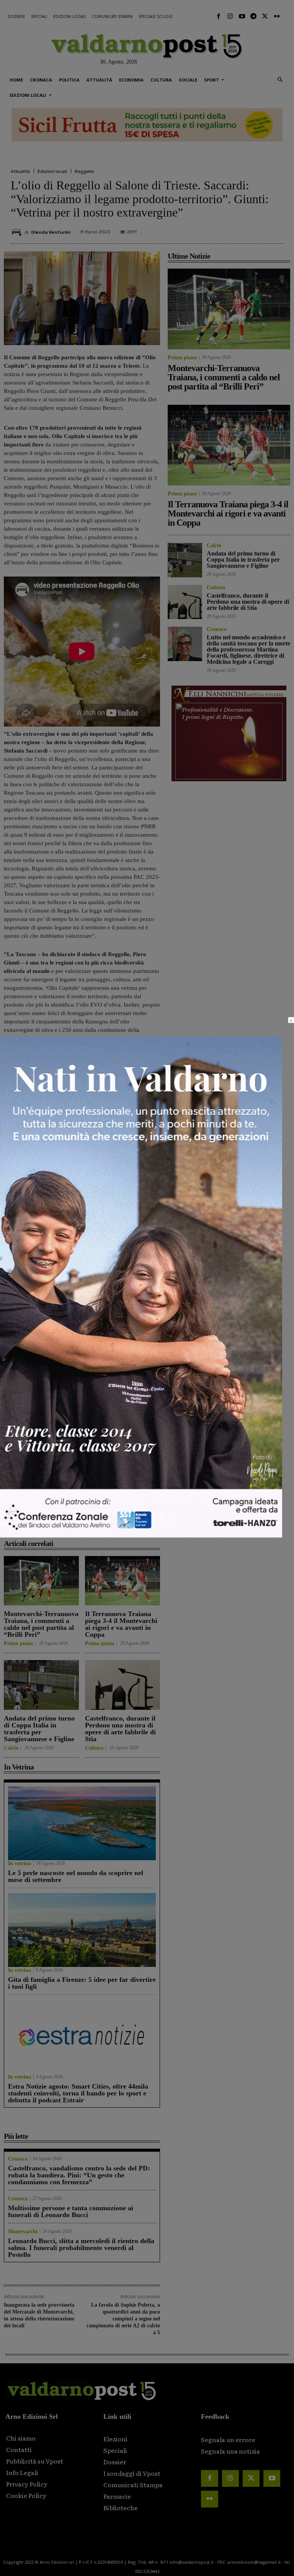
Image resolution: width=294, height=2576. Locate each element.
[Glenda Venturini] (18, 232)
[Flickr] (277, 16)
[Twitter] (265, 16)
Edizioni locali (52, 171)
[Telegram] (253, 16)
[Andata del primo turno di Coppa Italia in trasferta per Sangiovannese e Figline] (41, 1685)
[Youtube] (242, 16)
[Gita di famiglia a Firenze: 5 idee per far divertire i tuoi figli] (82, 1930)
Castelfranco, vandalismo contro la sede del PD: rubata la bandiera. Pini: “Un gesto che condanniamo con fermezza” (79, 2175)
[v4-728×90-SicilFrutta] (147, 125)
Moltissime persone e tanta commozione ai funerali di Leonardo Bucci (71, 2211)
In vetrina (20, 1864)
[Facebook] (219, 16)
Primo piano (18, 1644)
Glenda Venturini (51, 232)
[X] (204, 229)
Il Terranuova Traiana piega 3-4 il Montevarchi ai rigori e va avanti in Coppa (121, 1624)
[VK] (240, 229)
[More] (275, 229)
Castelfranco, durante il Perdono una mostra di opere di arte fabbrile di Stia (120, 1729)
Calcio (11, 1748)
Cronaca (18, 2159)
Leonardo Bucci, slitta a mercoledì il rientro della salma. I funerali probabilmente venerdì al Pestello (81, 2248)
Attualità (20, 171)
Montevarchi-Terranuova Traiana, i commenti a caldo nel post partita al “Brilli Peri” (41, 1624)
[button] (280, 80)
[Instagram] (230, 16)
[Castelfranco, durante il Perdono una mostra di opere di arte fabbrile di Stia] (122, 1685)
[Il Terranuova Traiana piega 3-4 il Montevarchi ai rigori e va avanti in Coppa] (122, 1581)
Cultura (94, 1748)
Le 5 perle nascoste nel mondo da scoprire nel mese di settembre (76, 1876)
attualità (33, 1505)
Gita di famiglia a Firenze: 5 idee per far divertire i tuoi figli (82, 1983)
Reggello (84, 171)
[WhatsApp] (257, 229)
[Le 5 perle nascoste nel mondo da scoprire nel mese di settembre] (82, 1823)
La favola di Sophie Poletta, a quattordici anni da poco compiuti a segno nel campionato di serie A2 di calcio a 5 (123, 2319)
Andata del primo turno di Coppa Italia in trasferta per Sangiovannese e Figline (39, 1729)
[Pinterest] (222, 229)
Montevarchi (23, 2232)
